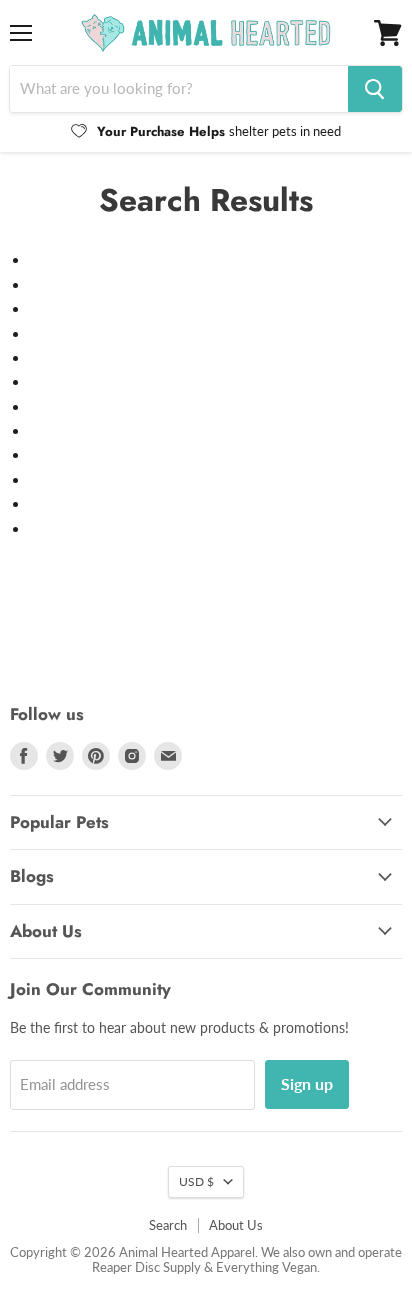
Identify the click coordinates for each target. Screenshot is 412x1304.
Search (168, 1225)
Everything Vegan (266, 1267)
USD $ (196, 1181)
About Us (236, 1225)
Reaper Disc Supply (146, 1267)
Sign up (307, 1083)
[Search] (375, 89)
